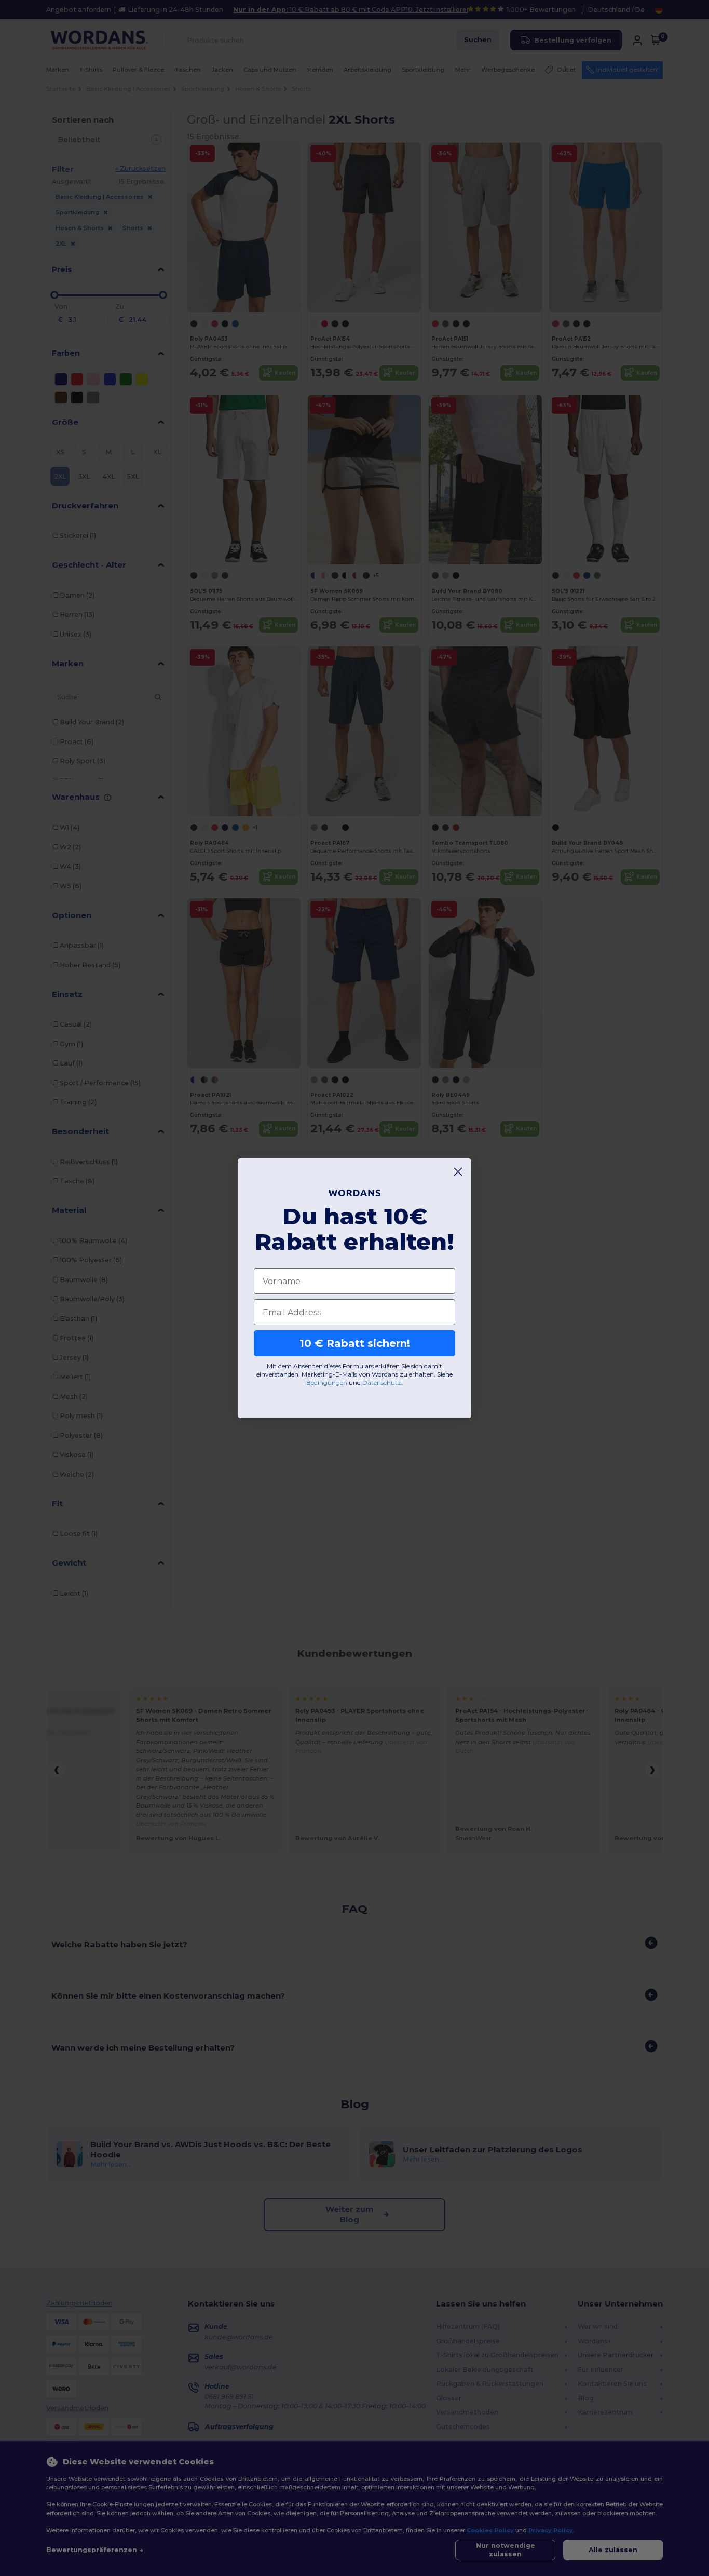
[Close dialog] (458, 1172)
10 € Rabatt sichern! (355, 1343)
